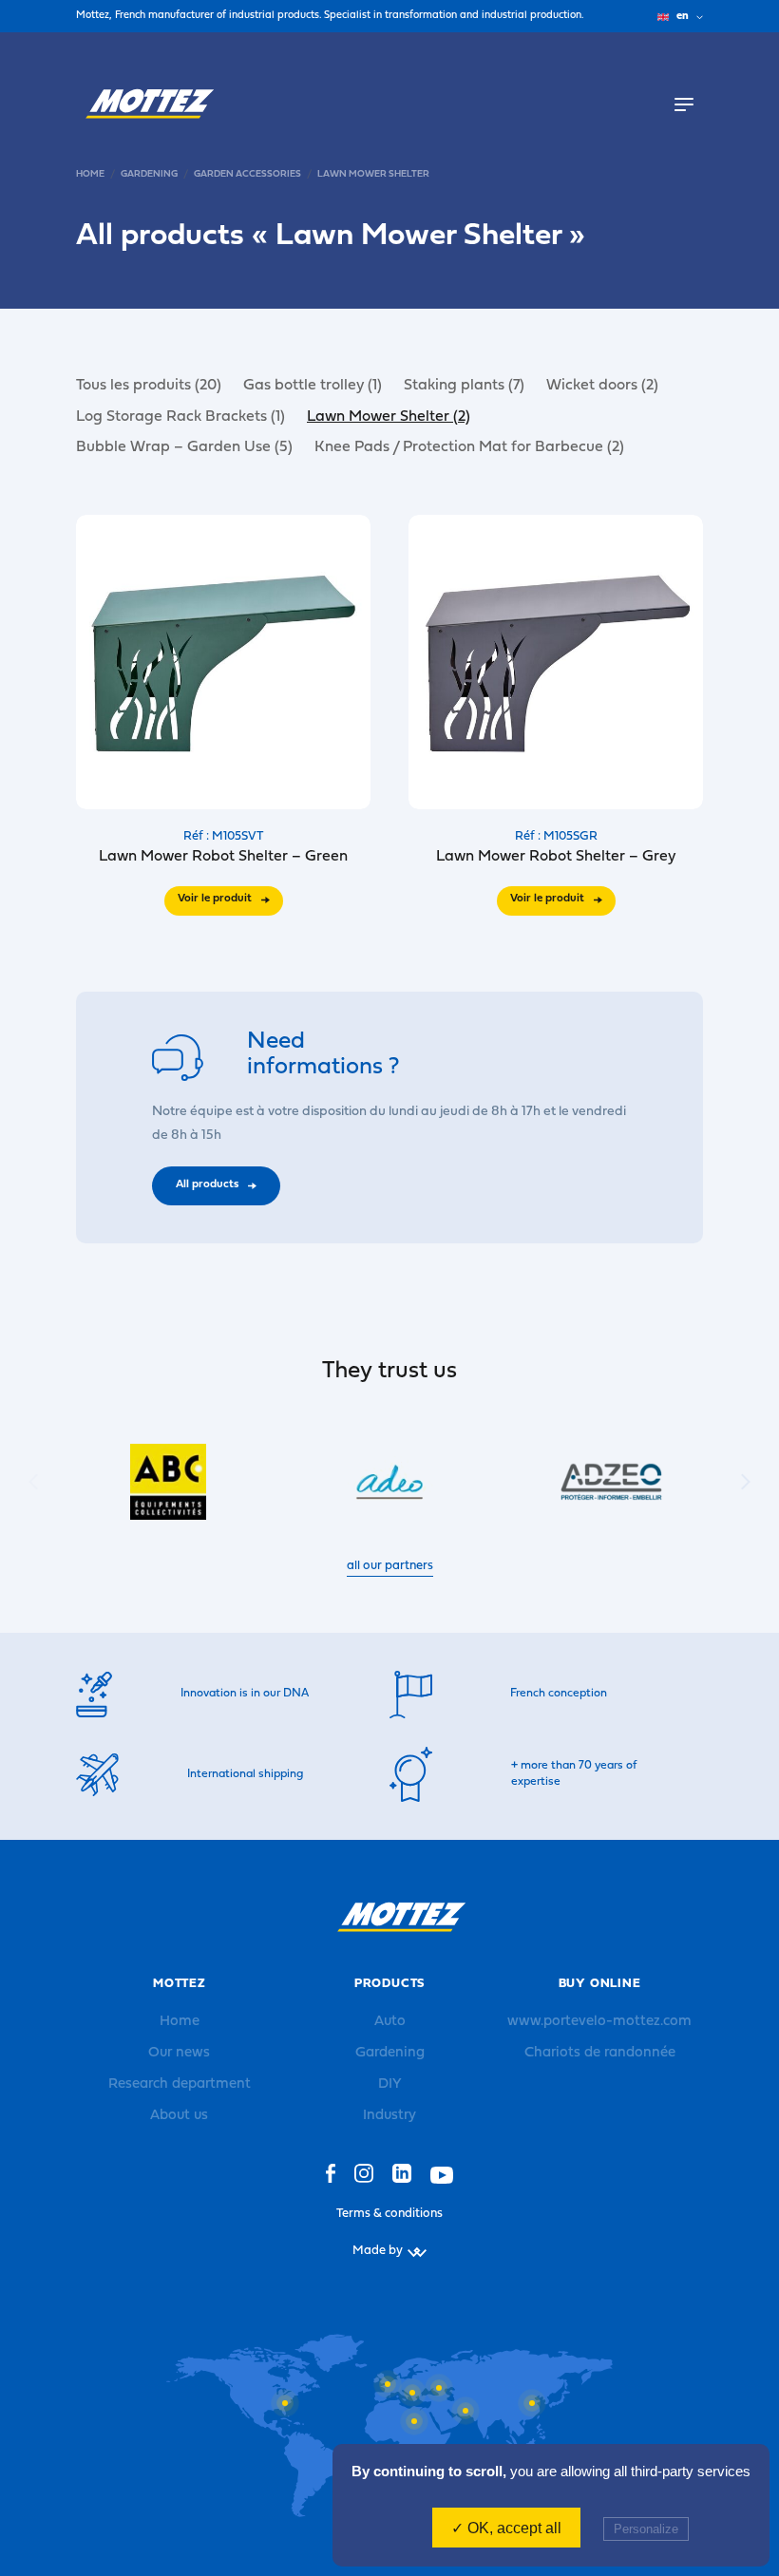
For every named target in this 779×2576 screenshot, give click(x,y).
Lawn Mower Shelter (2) (389, 417)
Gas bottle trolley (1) (313, 386)
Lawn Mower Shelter (373, 174)
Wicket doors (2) (602, 386)
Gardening (149, 174)
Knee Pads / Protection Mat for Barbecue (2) (469, 447)
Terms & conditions (389, 2214)
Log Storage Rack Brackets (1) (180, 417)
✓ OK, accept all (506, 2528)
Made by (378, 2251)
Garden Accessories (247, 174)
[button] (746, 1482)
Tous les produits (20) (149, 386)
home (90, 174)
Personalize (646, 2529)
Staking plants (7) (464, 386)
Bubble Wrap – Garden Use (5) (184, 447)
